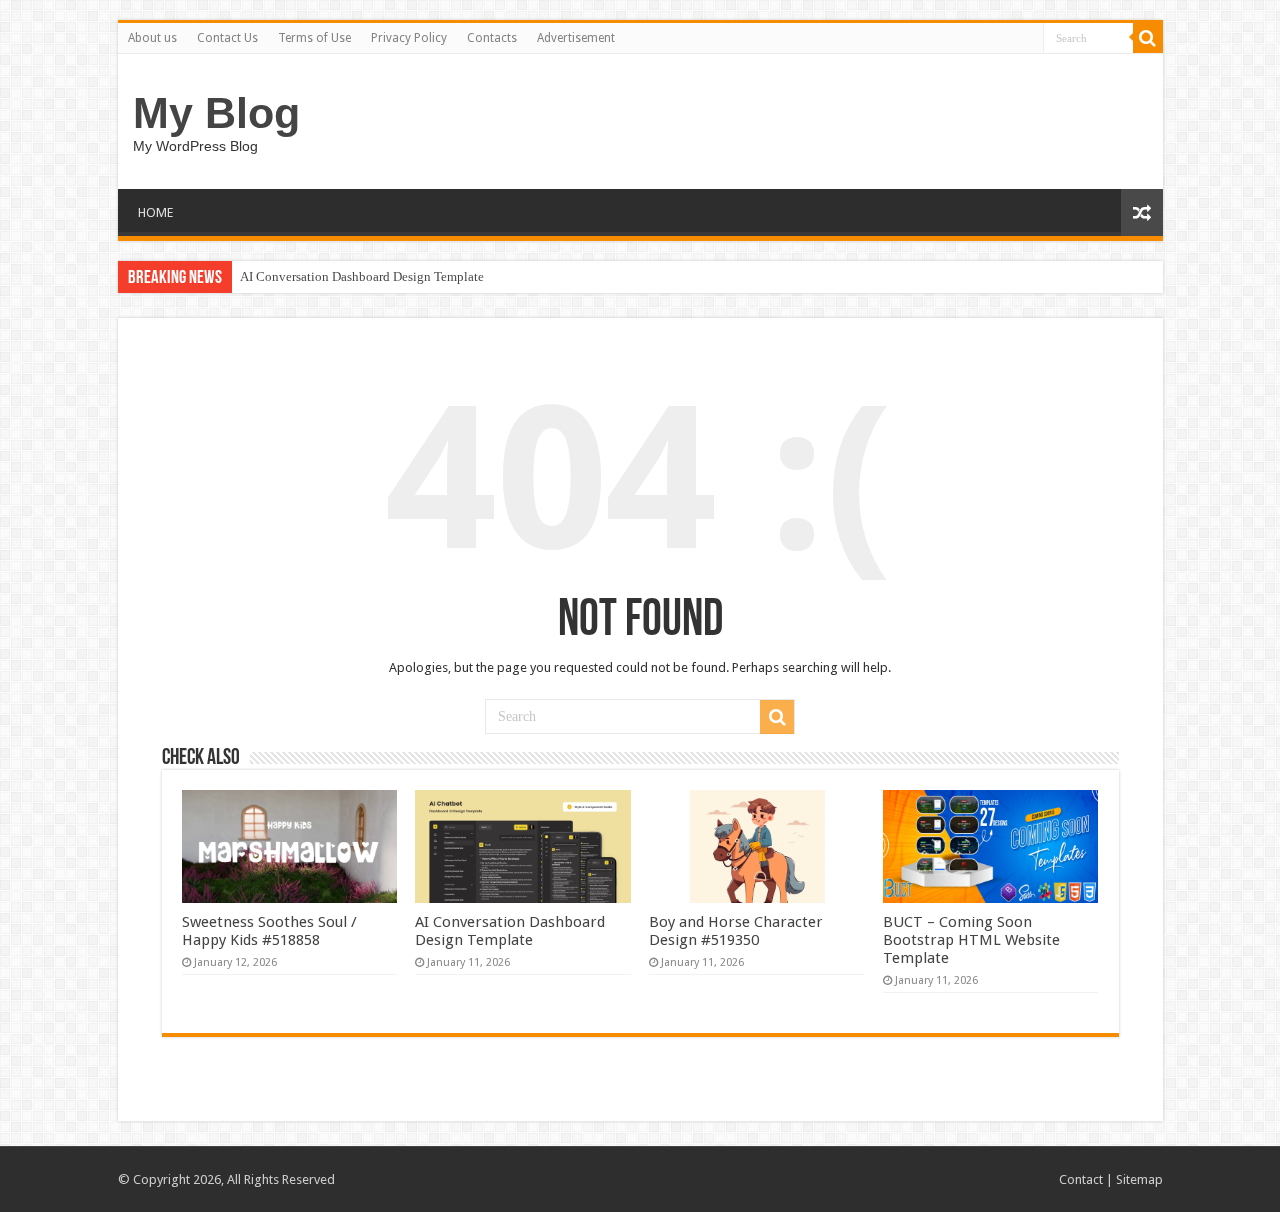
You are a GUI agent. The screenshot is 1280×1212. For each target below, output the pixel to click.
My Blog (216, 113)
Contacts (492, 38)
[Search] (1148, 38)
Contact (1081, 1179)
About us (152, 38)
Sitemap (1139, 1179)
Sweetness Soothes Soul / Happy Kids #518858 (269, 931)
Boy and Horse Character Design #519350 (736, 931)
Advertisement (576, 38)
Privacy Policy (409, 38)
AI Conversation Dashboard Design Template (362, 276)
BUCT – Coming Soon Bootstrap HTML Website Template (971, 940)
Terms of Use (314, 38)
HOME (155, 212)
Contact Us (227, 38)
